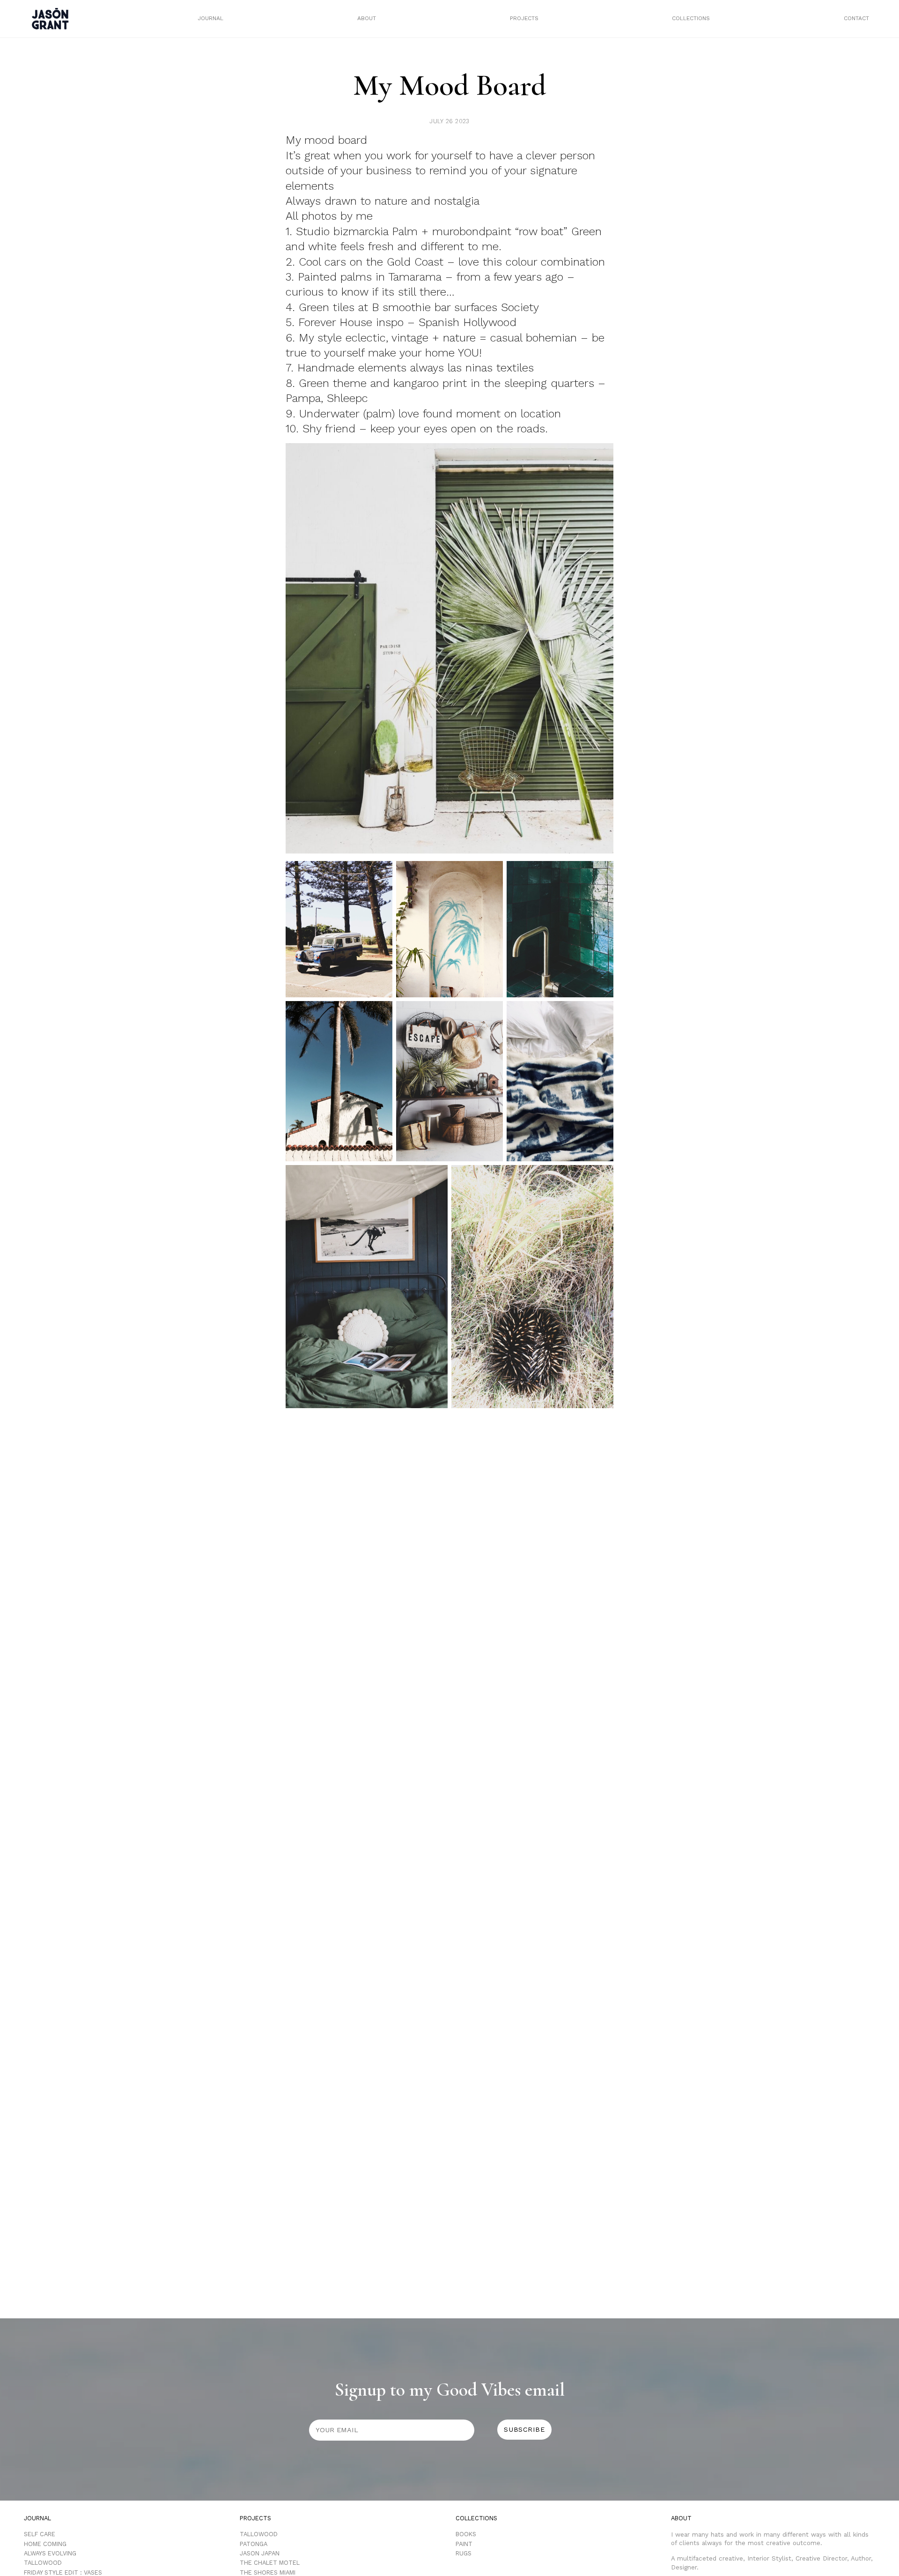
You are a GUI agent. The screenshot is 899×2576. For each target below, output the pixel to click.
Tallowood (43, 2563)
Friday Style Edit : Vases (63, 2572)
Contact (856, 18)
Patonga (254, 2544)
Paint (464, 2544)
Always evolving (50, 2553)
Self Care (40, 2534)
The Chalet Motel (270, 2563)
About (367, 18)
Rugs (464, 2553)
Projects (524, 18)
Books (466, 2534)
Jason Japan (260, 2553)
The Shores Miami (268, 2572)
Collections (691, 18)
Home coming (45, 2544)
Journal (210, 18)
